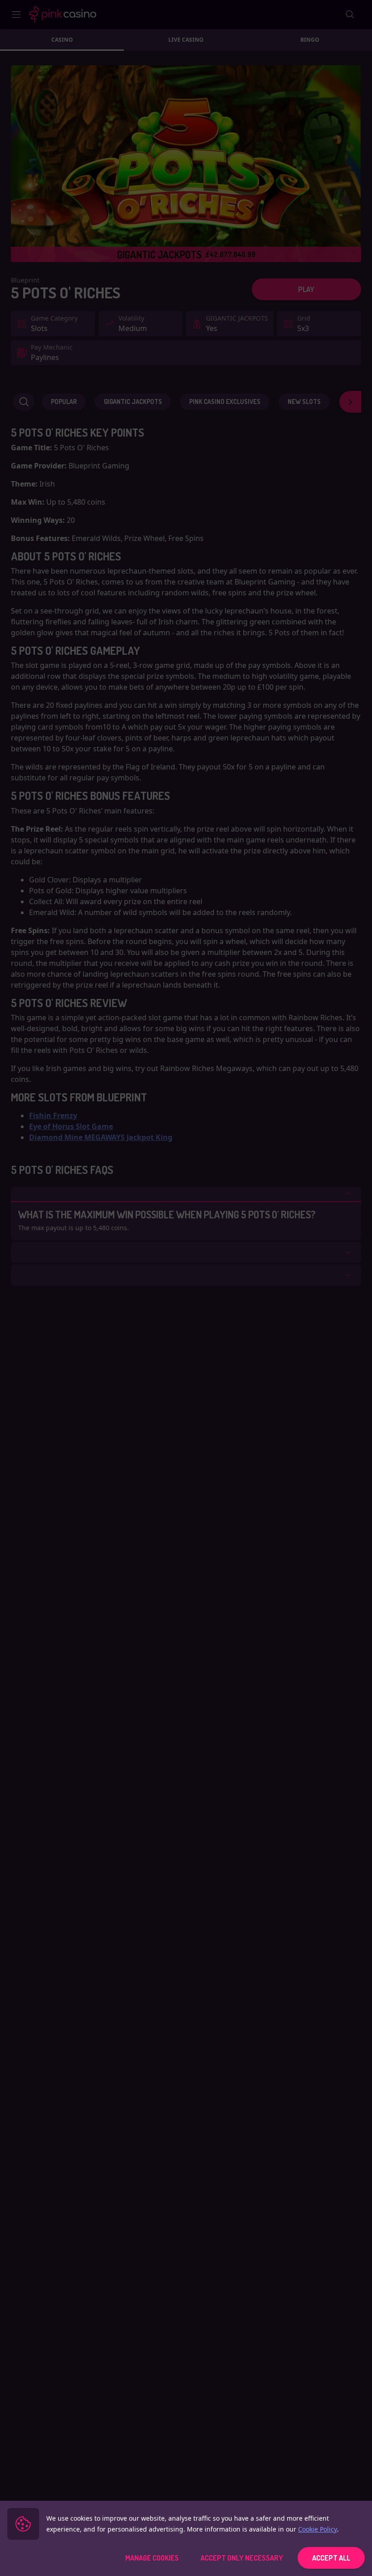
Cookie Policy (318, 2529)
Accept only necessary (242, 2558)
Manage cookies (152, 2558)
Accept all (331, 2558)
